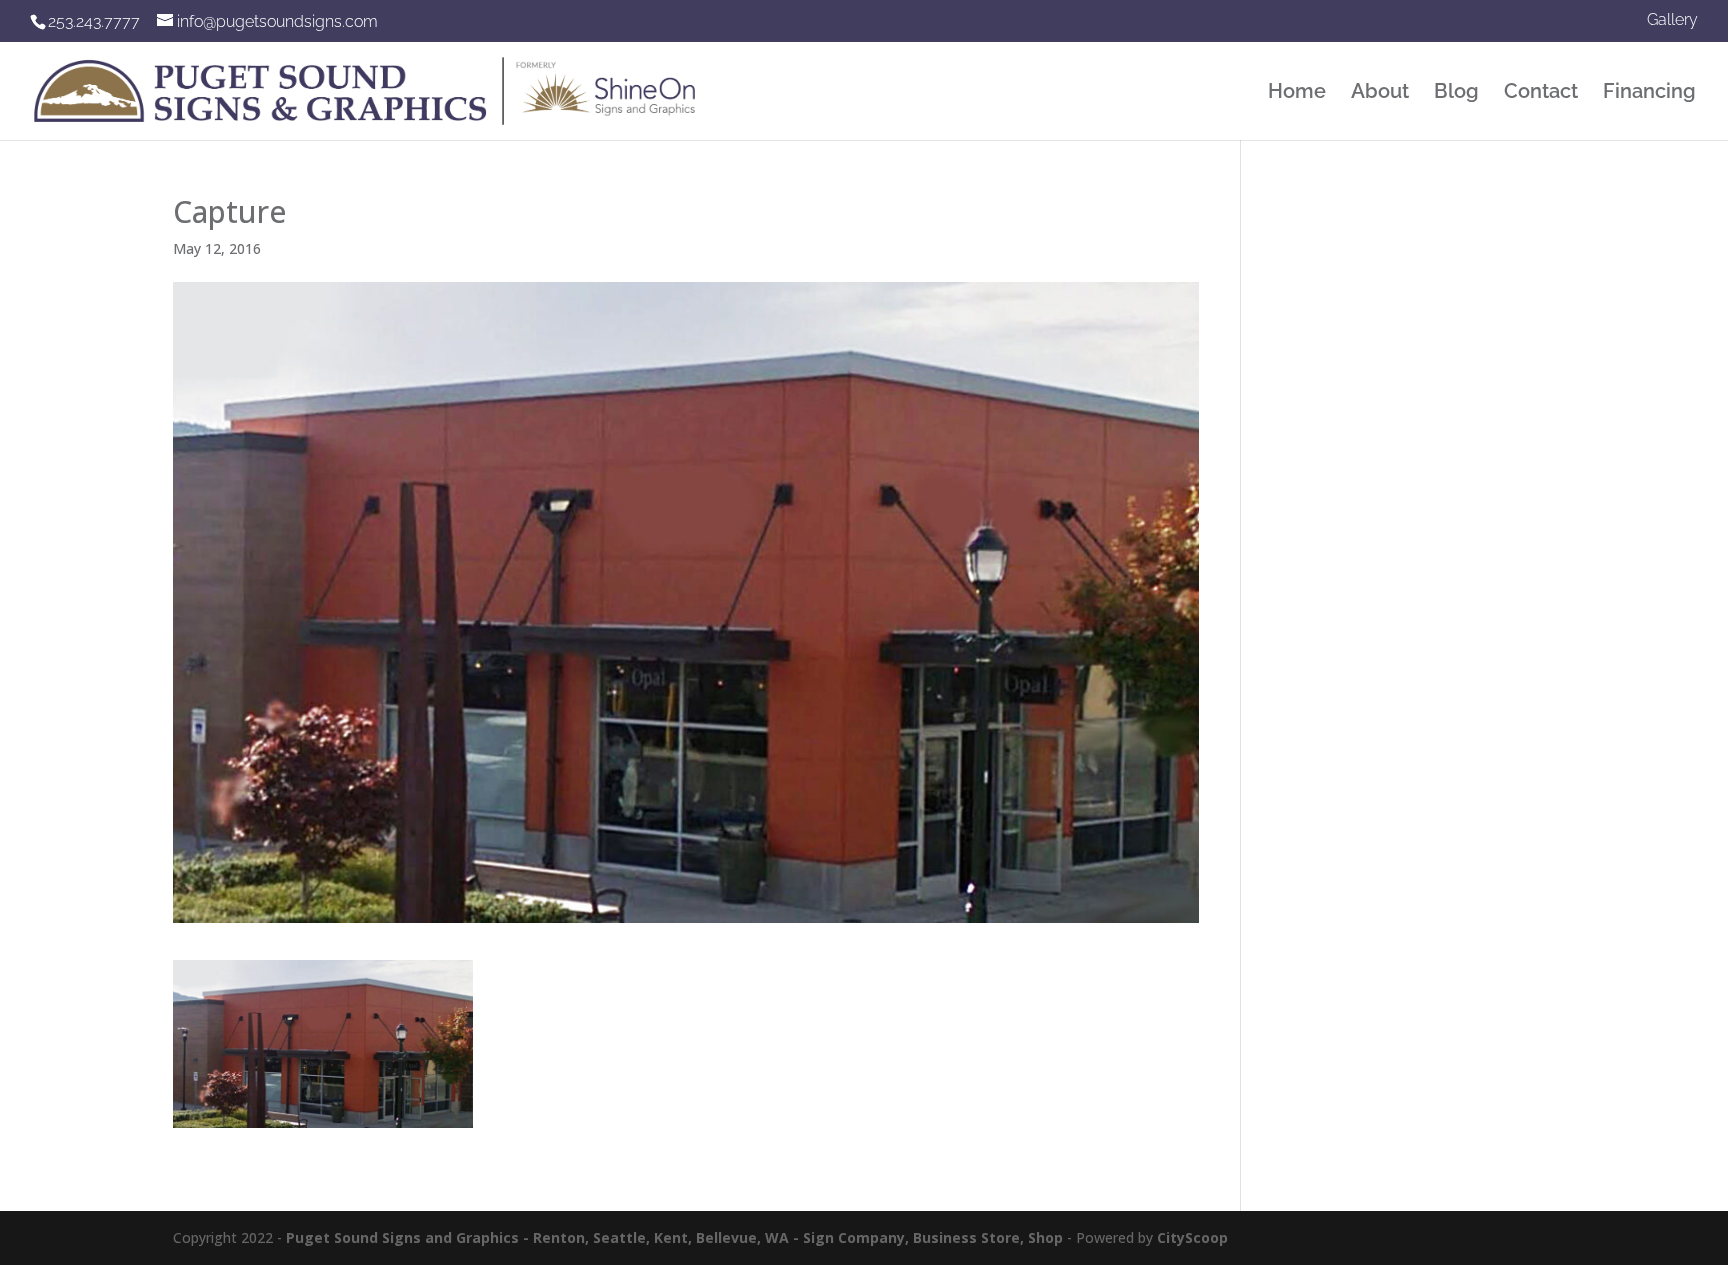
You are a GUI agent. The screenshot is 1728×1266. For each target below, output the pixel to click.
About (1380, 93)
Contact (1541, 93)
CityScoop (1192, 1237)
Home (1297, 93)
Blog (1456, 93)
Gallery (1672, 20)
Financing (1649, 93)
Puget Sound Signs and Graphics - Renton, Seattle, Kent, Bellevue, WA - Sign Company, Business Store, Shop (674, 1237)
